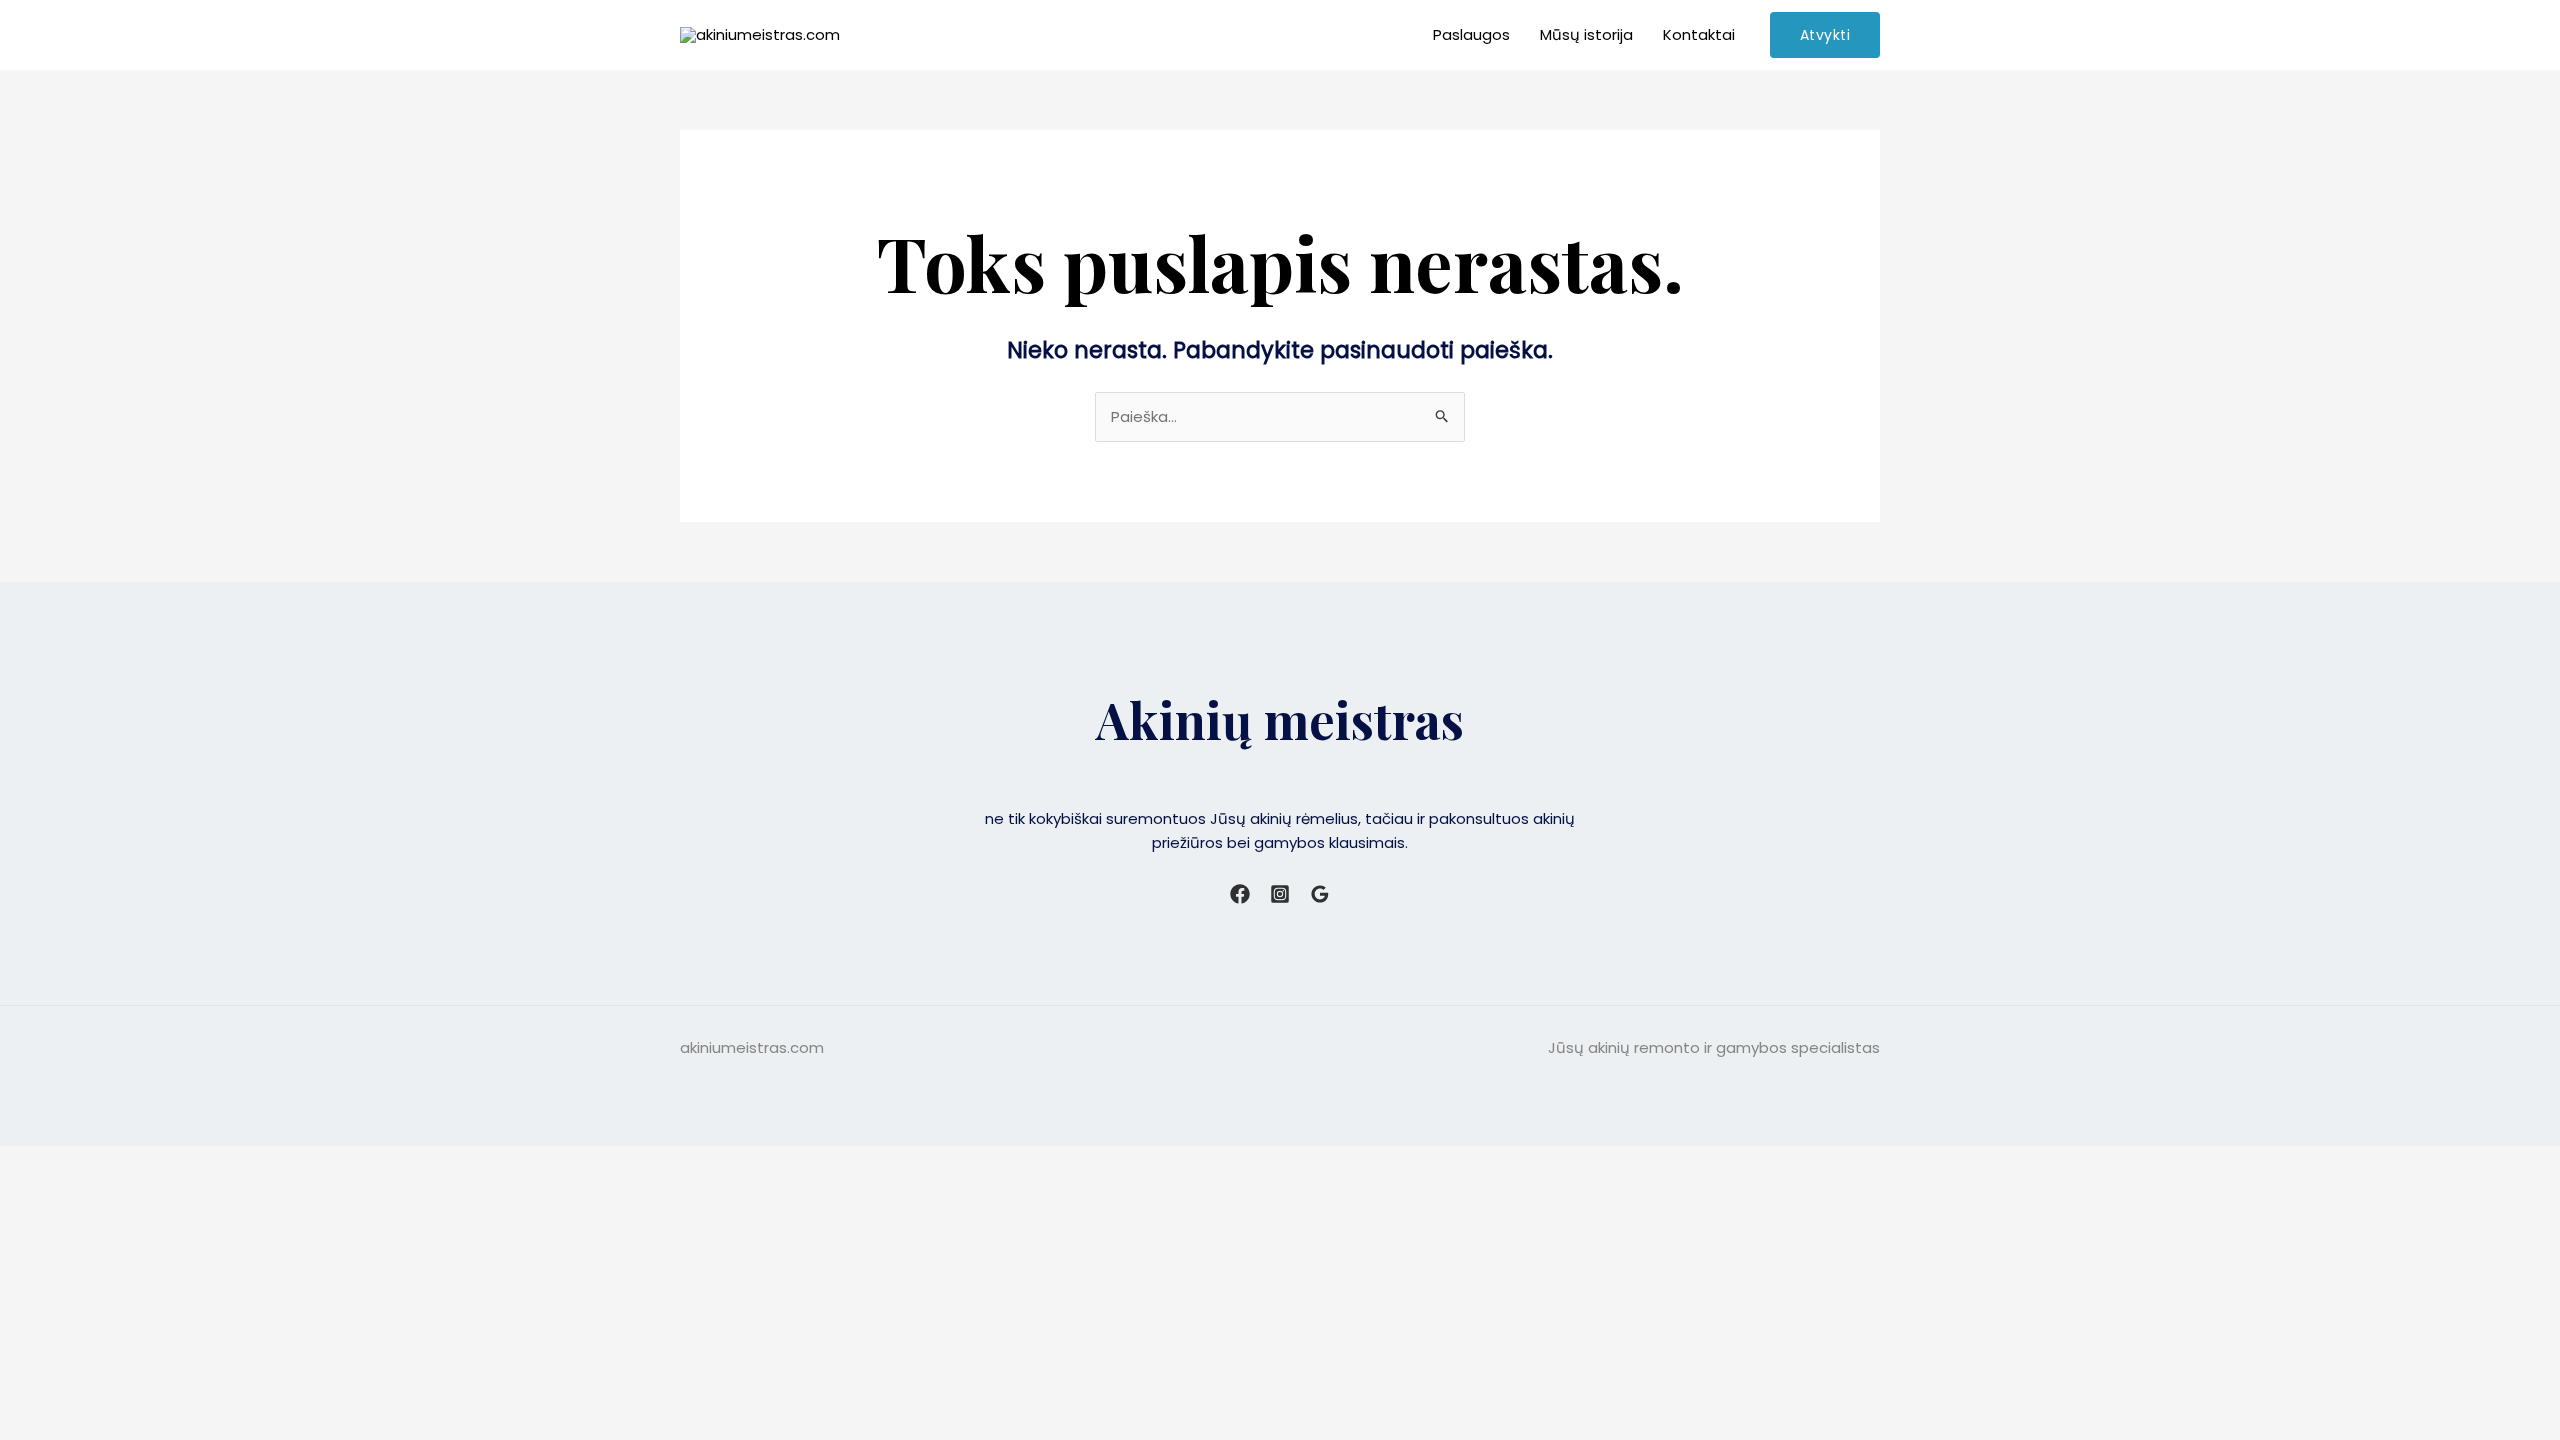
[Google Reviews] (1320, 894)
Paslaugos (1471, 34)
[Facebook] (1240, 894)
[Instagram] (1280, 894)
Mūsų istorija (1586, 34)
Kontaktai (1699, 34)
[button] (1825, 35)
